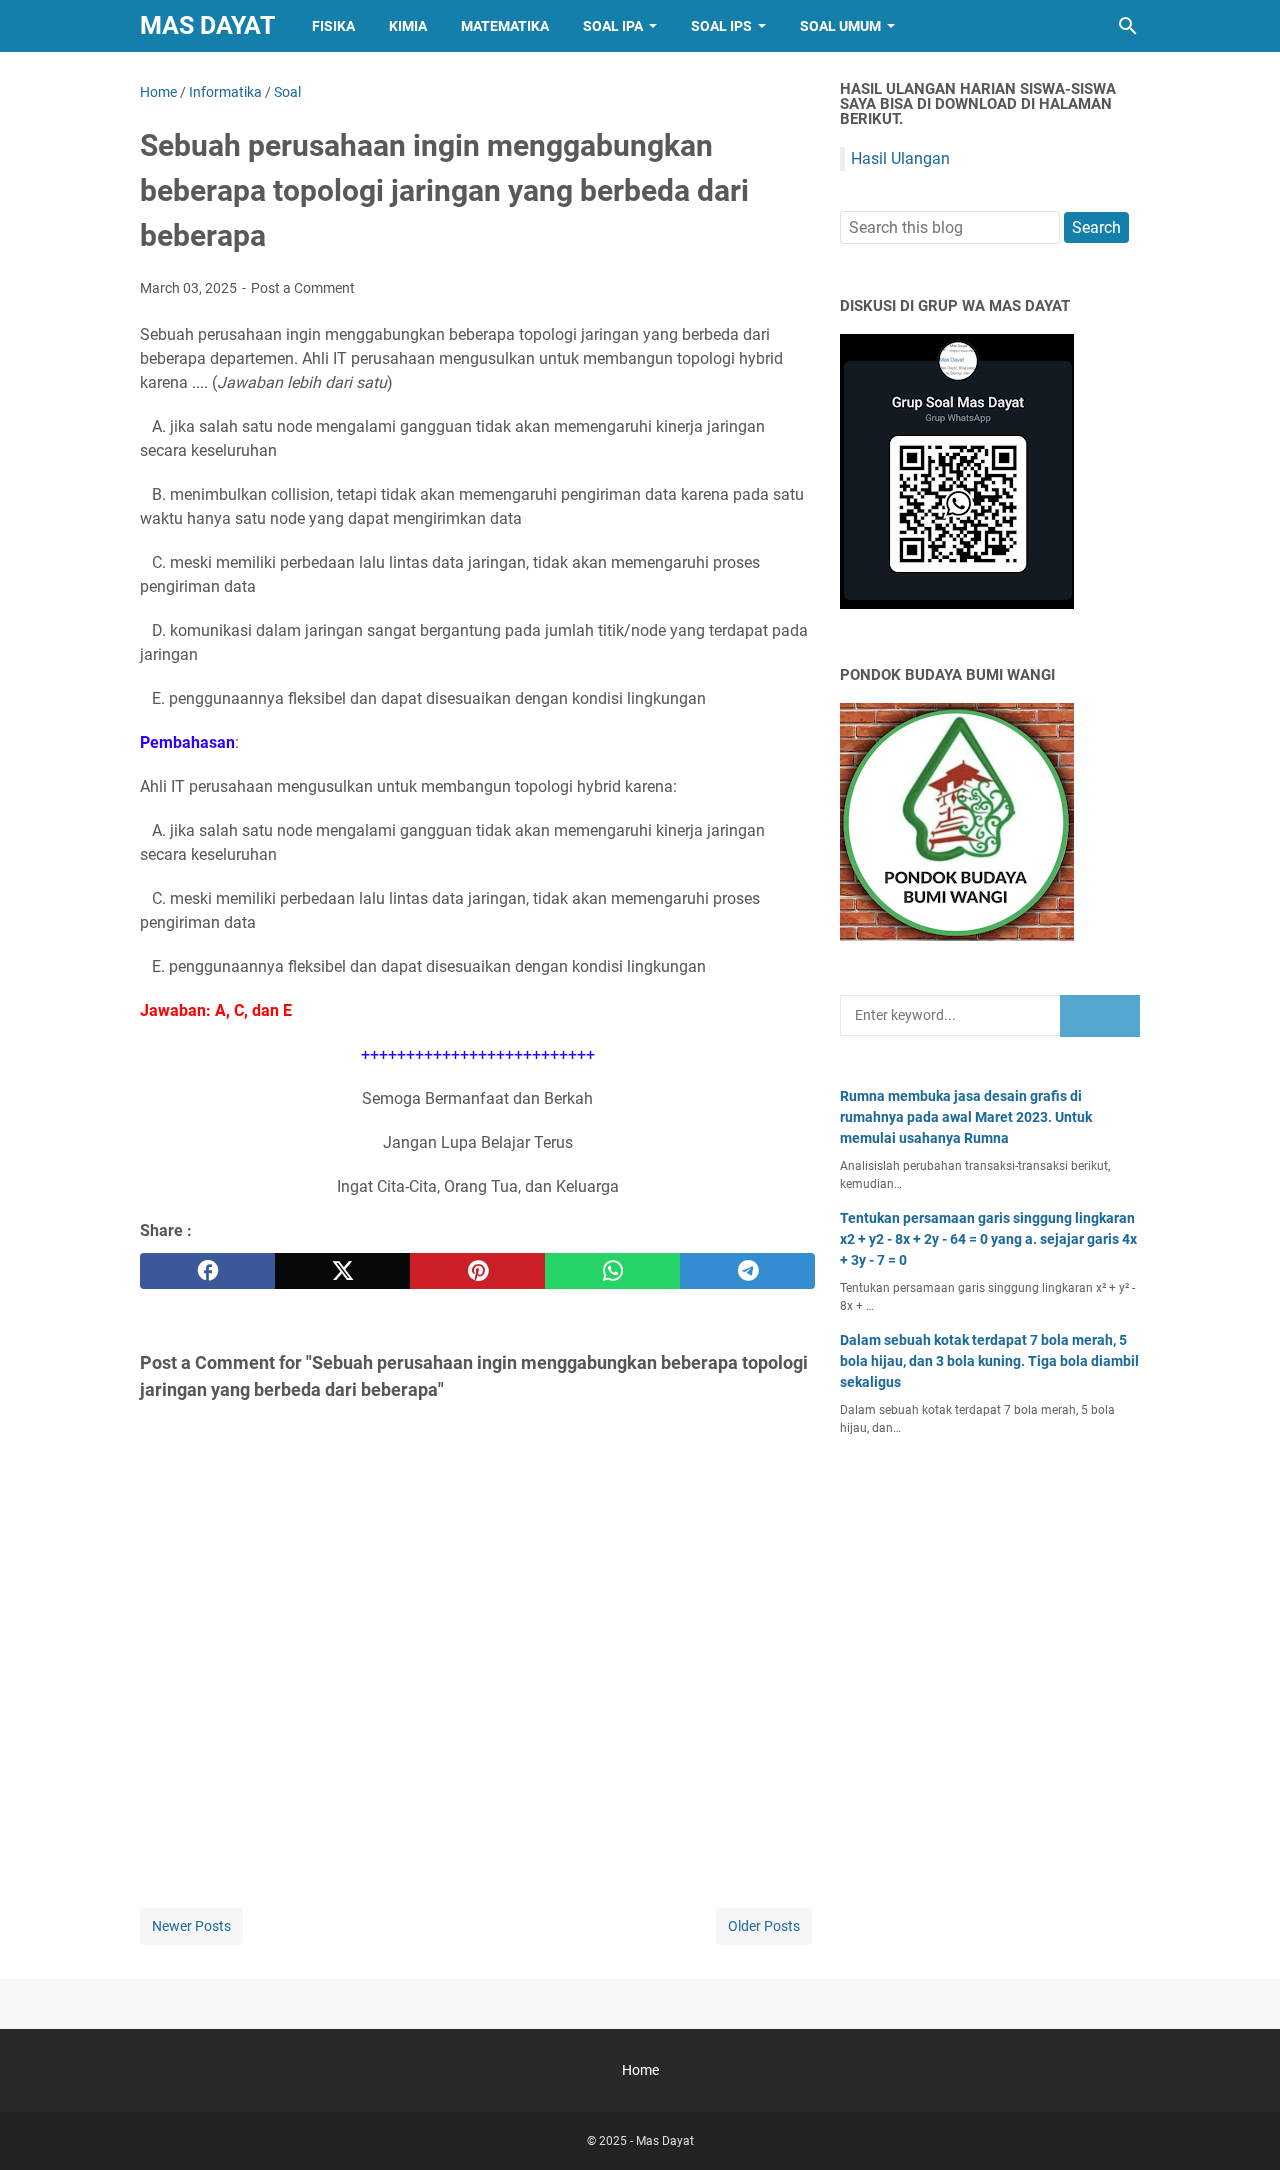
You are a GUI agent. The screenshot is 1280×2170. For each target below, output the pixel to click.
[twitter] (342, 1271)
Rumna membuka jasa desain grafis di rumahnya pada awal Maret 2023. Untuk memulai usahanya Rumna (966, 1117)
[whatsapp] (612, 1271)
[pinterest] (477, 1271)
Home (640, 2070)
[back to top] (1240, 2125)
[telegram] (747, 1271)
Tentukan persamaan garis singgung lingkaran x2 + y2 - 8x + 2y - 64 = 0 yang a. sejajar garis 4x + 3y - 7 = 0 (988, 1239)
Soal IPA (613, 26)
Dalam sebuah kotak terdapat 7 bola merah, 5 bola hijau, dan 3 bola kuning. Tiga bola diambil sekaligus (989, 1361)
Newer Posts (191, 1926)
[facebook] (207, 1271)
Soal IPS (721, 26)
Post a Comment (303, 288)
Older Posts (764, 1926)
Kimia (408, 26)
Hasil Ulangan (900, 158)
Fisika (333, 26)
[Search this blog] (1128, 26)
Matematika (505, 26)
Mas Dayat (207, 25)
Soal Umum (840, 26)
